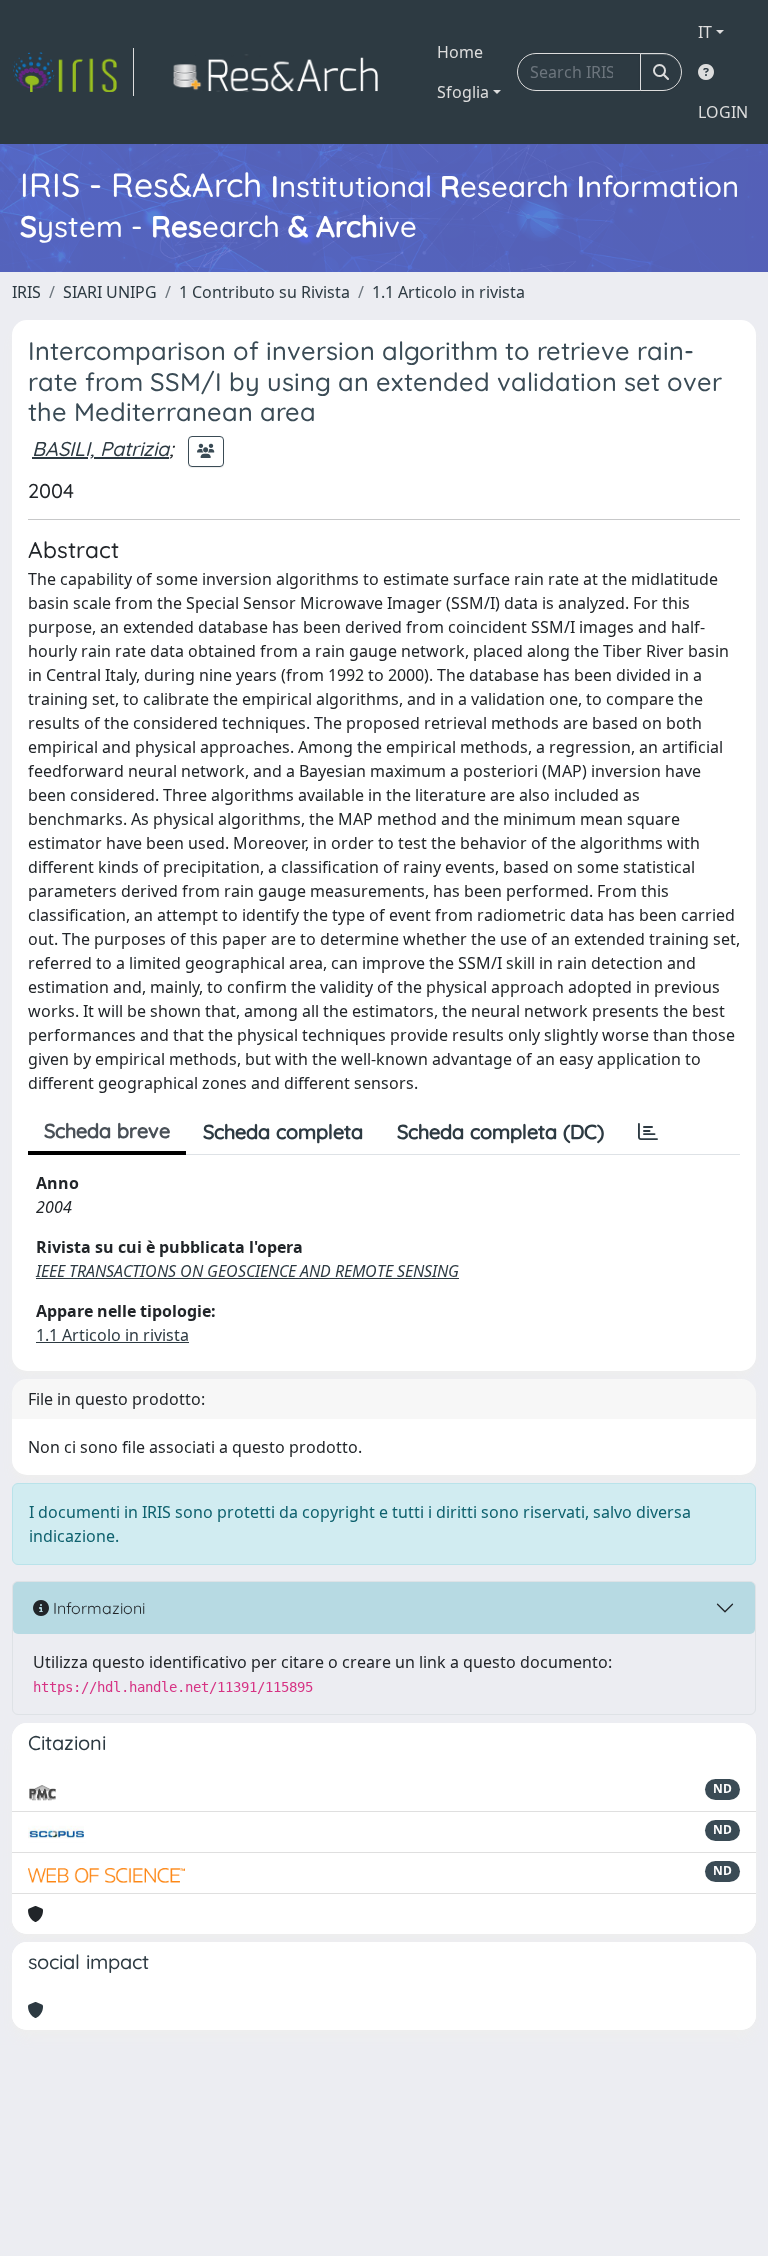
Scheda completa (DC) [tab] (500, 1131)
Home (460, 52)
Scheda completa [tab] (283, 1131)
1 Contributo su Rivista (264, 292)
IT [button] (705, 32)
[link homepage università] (281, 72)
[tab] (648, 1132)
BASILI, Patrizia (100, 448)
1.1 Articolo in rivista (448, 292)
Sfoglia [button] (463, 92)
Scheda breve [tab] (107, 1130)
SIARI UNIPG (110, 292)
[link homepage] (73, 72)
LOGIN (723, 112)
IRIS (26, 292)
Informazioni (97, 1608)
